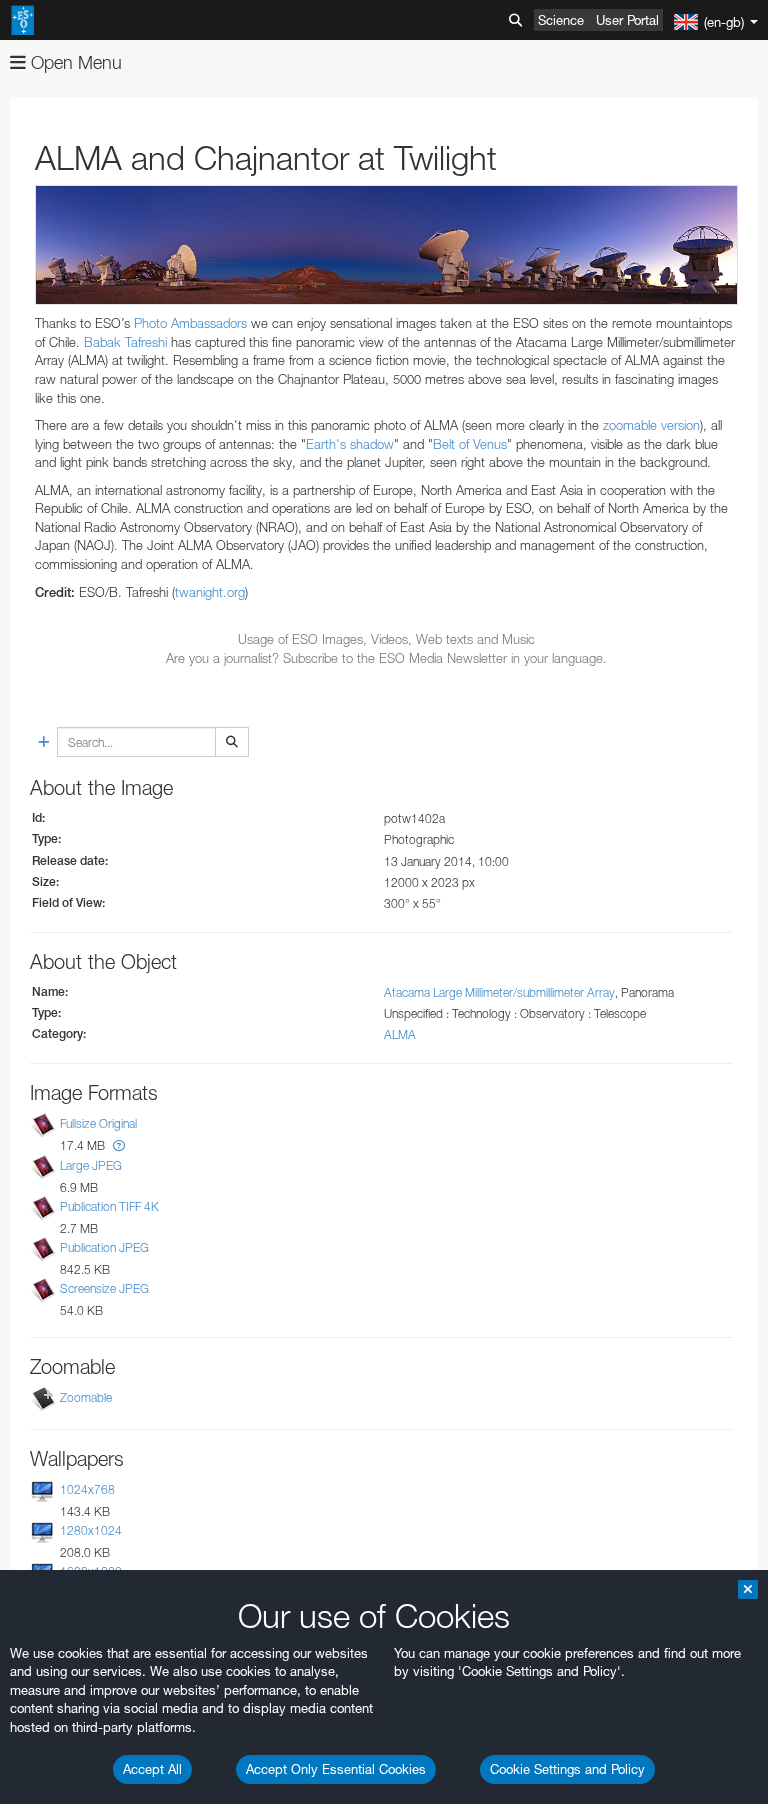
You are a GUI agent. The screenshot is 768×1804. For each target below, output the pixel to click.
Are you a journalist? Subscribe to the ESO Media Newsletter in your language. (386, 658)
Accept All (152, 1769)
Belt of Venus (470, 444)
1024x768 (87, 1489)
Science (561, 20)
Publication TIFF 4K (109, 1206)
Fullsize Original (98, 1124)
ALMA (400, 1034)
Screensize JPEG (104, 1288)
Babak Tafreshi (125, 342)
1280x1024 (91, 1530)
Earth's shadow (350, 444)
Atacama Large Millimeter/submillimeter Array (499, 992)
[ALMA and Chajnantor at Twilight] (386, 245)
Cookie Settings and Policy (567, 1769)
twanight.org (210, 592)
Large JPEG (91, 1165)
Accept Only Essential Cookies (336, 1769)
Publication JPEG (104, 1247)
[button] (119, 1145)
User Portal (627, 20)
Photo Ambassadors (190, 323)
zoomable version (651, 425)
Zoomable (86, 1397)
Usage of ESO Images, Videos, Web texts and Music (386, 639)
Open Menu (74, 62)
